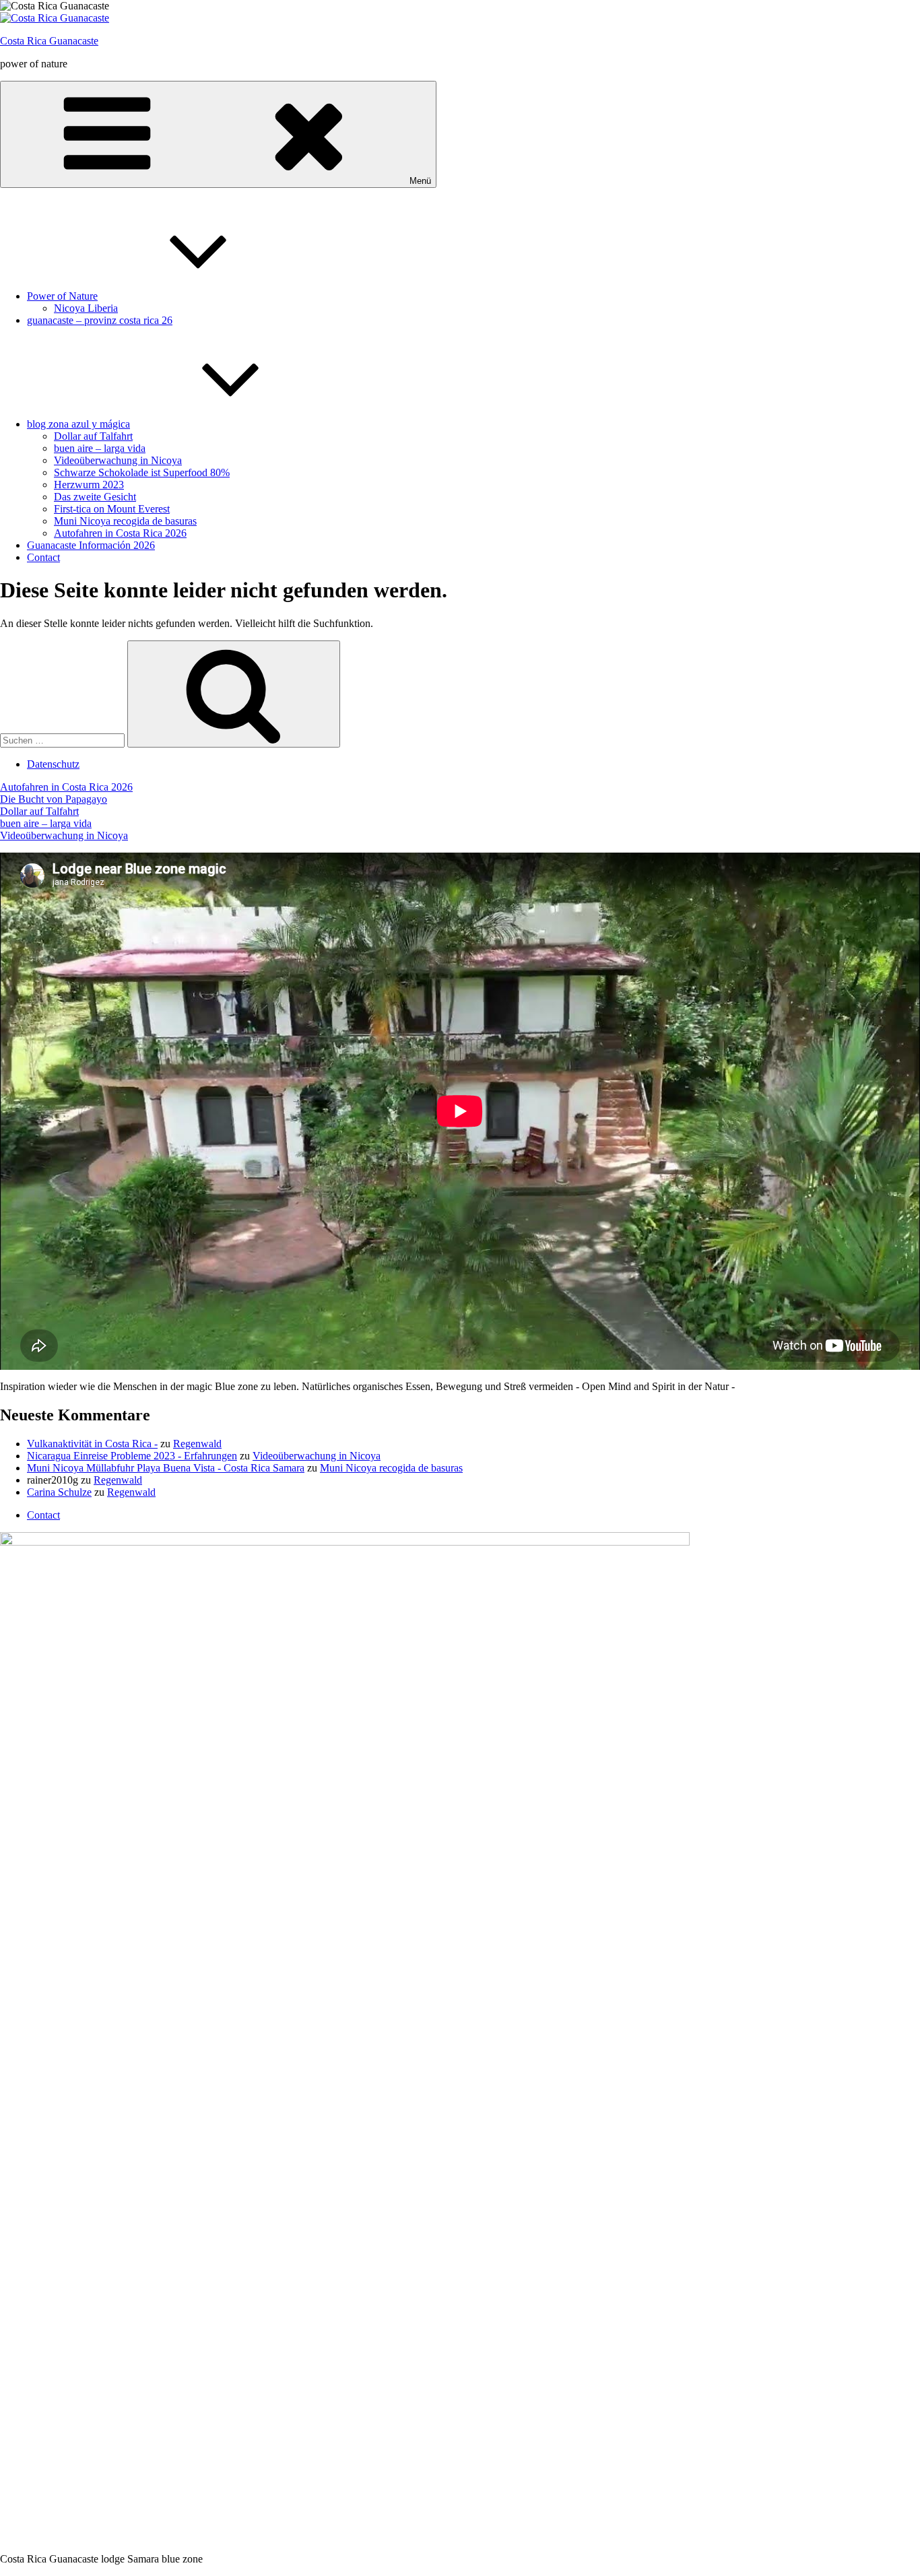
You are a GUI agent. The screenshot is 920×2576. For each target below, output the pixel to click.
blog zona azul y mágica (78, 424)
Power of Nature (62, 296)
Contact (43, 557)
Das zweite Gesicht (95, 497)
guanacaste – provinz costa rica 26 (100, 320)
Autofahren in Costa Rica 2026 (120, 533)
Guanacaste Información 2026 (91, 545)
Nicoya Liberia (86, 308)
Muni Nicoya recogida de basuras (125, 521)
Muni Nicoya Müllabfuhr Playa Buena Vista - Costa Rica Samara (166, 1468)
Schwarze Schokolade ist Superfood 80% (142, 472)
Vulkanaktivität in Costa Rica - (92, 1444)
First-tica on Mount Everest (112, 509)
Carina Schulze (59, 1492)
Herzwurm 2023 (89, 485)
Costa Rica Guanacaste (49, 41)
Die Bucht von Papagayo (54, 799)
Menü (420, 181)
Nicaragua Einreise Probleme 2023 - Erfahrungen (132, 1456)
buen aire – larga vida (100, 448)
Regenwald (197, 1444)
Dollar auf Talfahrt (93, 436)
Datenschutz (53, 764)
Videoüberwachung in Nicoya (118, 460)
